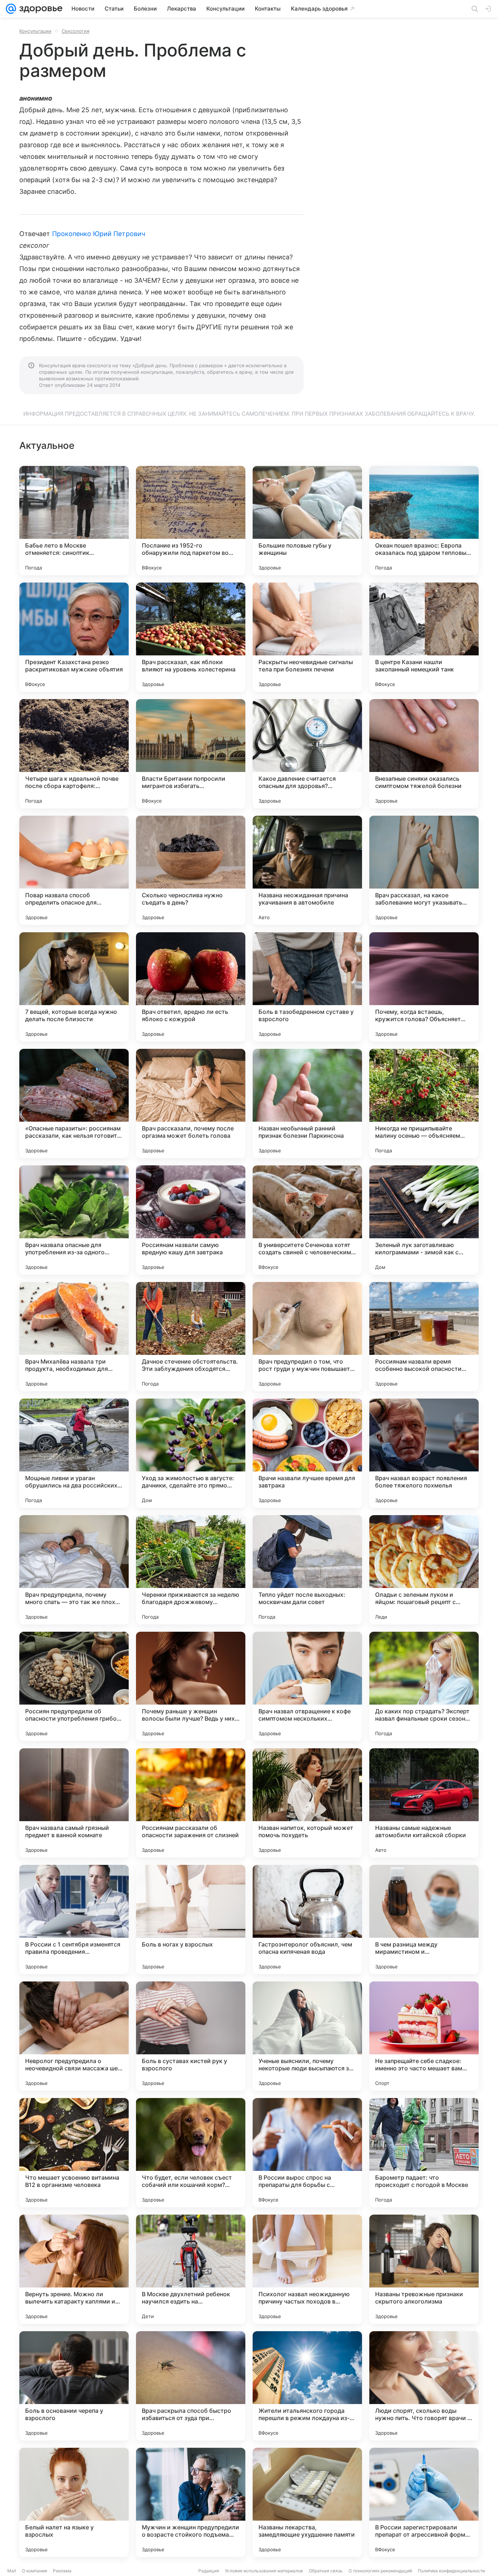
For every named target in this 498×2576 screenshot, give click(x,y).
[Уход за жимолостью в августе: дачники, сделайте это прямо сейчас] (191, 1453)
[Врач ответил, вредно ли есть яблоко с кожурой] (191, 987)
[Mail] (11, 9)
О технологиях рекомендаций (380, 2571)
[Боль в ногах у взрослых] (191, 1920)
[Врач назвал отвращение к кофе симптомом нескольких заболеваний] (307, 1686)
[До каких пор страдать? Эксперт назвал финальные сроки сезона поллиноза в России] (424, 1686)
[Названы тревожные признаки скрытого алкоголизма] (424, 2269)
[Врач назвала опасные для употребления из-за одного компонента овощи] (74, 1220)
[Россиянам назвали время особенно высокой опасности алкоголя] (424, 1337)
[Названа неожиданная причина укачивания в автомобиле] (307, 870)
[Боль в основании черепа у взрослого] (74, 2386)
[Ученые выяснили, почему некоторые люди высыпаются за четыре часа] (307, 2036)
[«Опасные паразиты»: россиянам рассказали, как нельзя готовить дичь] (74, 1103)
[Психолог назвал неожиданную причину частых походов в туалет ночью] (307, 2269)
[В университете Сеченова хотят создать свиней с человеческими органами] (307, 1220)
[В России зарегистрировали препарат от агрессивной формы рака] (424, 2502)
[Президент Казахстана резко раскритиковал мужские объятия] (74, 637)
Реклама (62, 2571)
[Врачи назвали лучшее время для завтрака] (307, 1453)
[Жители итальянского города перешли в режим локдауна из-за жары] (307, 2386)
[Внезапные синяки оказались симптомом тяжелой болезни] (424, 754)
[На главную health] (39, 9)
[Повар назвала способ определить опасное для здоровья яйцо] (74, 870)
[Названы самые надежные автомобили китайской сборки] (424, 1803)
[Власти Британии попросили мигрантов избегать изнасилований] (191, 754)
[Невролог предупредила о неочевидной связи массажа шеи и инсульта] (74, 2036)
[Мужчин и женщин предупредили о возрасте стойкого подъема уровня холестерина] (191, 2502)
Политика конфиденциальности (451, 2571)
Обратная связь (326, 2571)
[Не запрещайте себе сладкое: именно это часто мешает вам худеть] (424, 2036)
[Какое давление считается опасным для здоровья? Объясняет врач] (307, 754)
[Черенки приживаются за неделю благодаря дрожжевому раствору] (191, 1570)
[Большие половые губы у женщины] (307, 521)
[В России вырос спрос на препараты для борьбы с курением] (307, 2153)
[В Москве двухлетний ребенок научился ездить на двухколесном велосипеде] (191, 2269)
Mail (12, 2571)
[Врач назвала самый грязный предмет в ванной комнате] (74, 1803)
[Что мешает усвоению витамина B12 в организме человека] (74, 2153)
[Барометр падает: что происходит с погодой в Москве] (424, 2153)
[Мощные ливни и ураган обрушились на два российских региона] (74, 1453)
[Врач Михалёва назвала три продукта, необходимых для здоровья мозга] (74, 1337)
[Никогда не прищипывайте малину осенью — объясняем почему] (424, 1103)
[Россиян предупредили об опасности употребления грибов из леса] (74, 1686)
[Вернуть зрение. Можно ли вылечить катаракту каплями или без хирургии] (74, 2269)
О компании (34, 2571)
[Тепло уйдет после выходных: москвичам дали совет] (307, 1570)
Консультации (35, 31)
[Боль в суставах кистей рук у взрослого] (191, 2036)
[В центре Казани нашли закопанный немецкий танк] (424, 637)
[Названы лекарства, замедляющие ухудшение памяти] (307, 2502)
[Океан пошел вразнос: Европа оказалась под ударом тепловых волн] (424, 521)
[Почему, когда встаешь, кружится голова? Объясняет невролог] (424, 987)
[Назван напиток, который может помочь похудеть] (307, 1803)
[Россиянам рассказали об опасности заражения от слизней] (191, 1803)
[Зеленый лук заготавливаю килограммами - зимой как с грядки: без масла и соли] (424, 1220)
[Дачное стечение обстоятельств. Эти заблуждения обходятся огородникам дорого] (191, 1337)
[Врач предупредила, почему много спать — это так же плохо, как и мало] (74, 1570)
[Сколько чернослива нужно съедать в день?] (191, 870)
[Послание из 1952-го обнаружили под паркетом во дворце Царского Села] (191, 521)
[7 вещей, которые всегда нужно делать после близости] (74, 987)
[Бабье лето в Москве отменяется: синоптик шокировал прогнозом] (74, 521)
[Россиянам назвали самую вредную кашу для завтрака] (191, 1220)
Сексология (75, 31)
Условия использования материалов (264, 2571)
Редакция (209, 2571)
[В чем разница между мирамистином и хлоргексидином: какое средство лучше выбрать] (424, 1920)
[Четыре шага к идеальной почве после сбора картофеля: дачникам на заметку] (74, 754)
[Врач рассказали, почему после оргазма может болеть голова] (191, 1103)
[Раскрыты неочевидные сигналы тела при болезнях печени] (307, 637)
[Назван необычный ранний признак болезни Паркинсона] (307, 1103)
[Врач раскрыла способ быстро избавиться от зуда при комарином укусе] (191, 2386)
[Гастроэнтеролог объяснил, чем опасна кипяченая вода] (307, 1920)
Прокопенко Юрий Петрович (99, 234)
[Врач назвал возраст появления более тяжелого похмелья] (424, 1453)
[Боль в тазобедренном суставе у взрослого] (307, 987)
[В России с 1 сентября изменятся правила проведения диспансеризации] (74, 1920)
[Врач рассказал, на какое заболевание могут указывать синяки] (424, 870)
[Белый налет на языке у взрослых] (74, 2502)
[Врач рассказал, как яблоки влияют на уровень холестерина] (191, 637)
